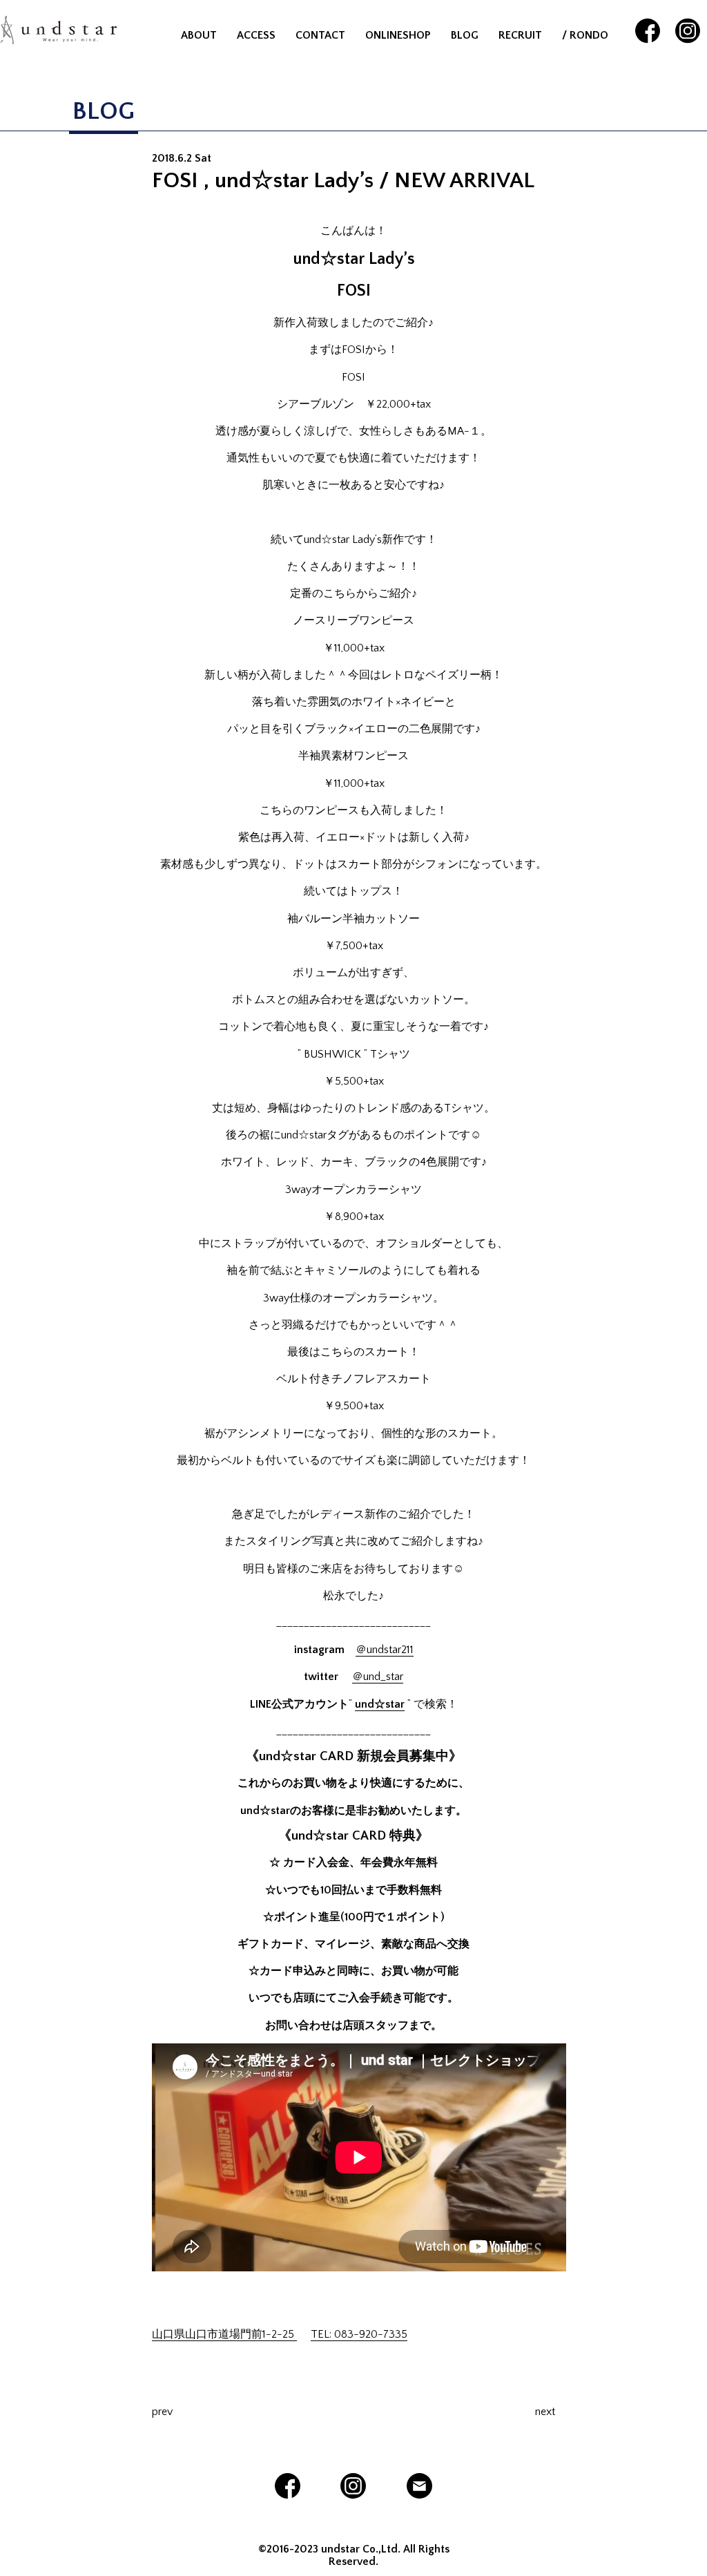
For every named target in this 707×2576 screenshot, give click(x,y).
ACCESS (256, 35)
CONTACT (320, 35)
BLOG (465, 35)
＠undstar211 (385, 1650)
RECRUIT (520, 35)
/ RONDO (585, 35)
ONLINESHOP (398, 35)
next (545, 2412)
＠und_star (378, 1677)
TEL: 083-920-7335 (359, 2334)
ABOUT (199, 35)
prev (162, 2412)
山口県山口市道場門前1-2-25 (224, 2334)
